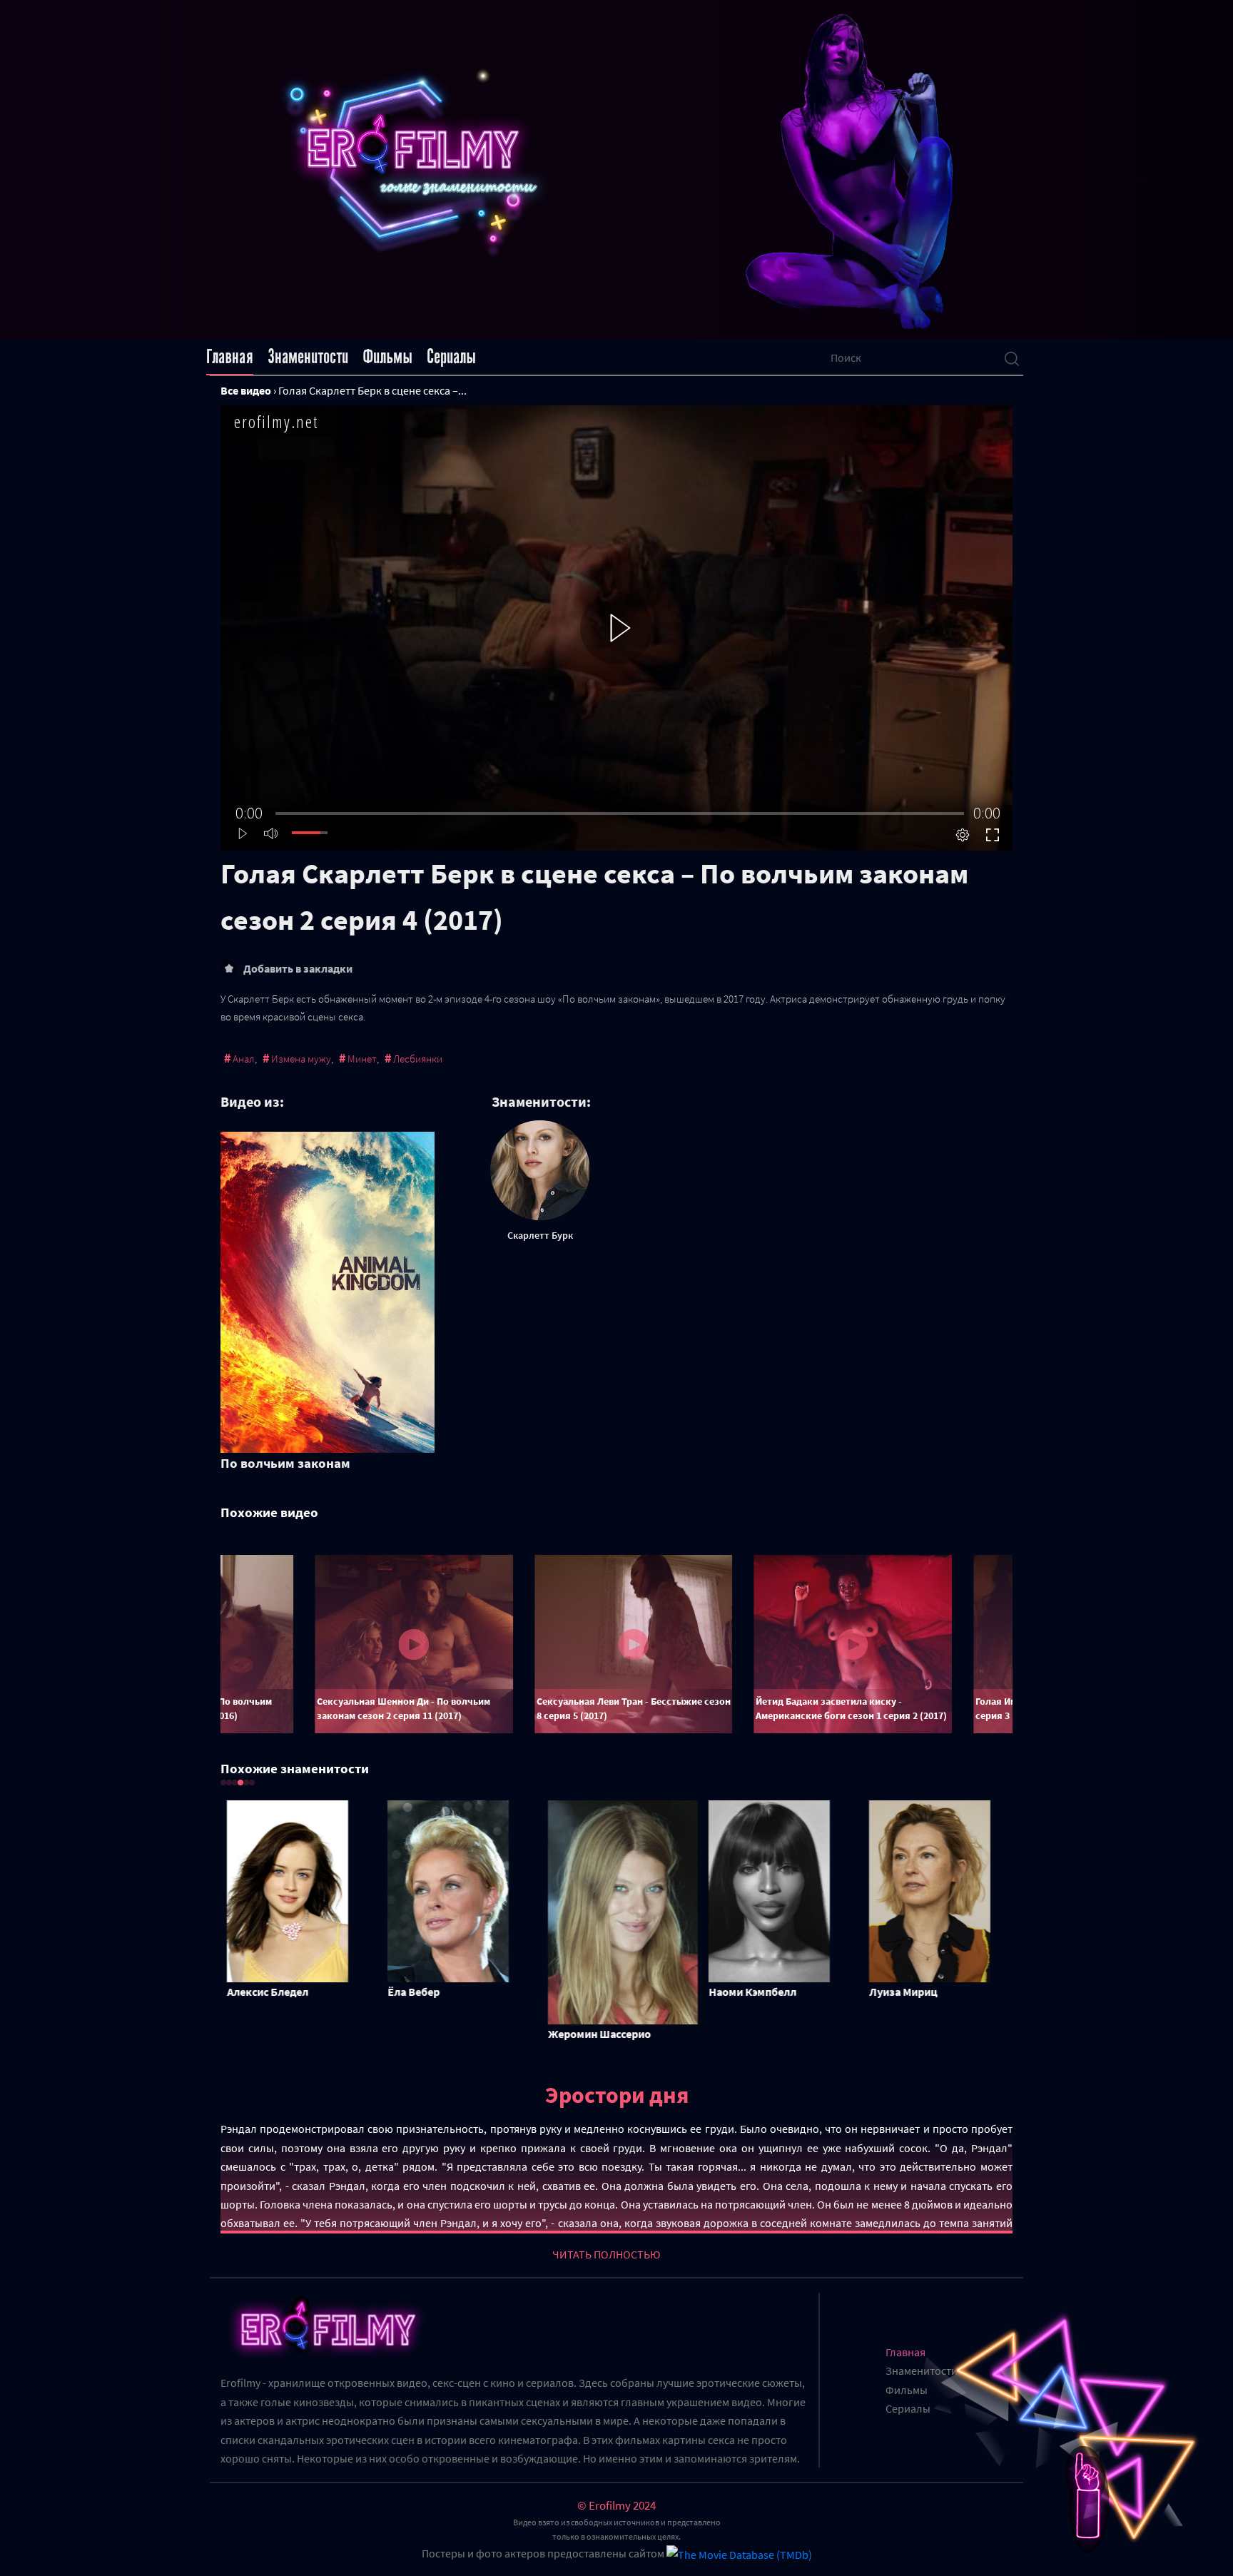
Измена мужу (301, 1059)
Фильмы (387, 357)
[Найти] (1012, 358)
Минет (362, 1059)
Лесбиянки (418, 1059)
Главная (230, 357)
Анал (244, 1059)
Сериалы (451, 357)
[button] (223, 1783)
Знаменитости (308, 357)
